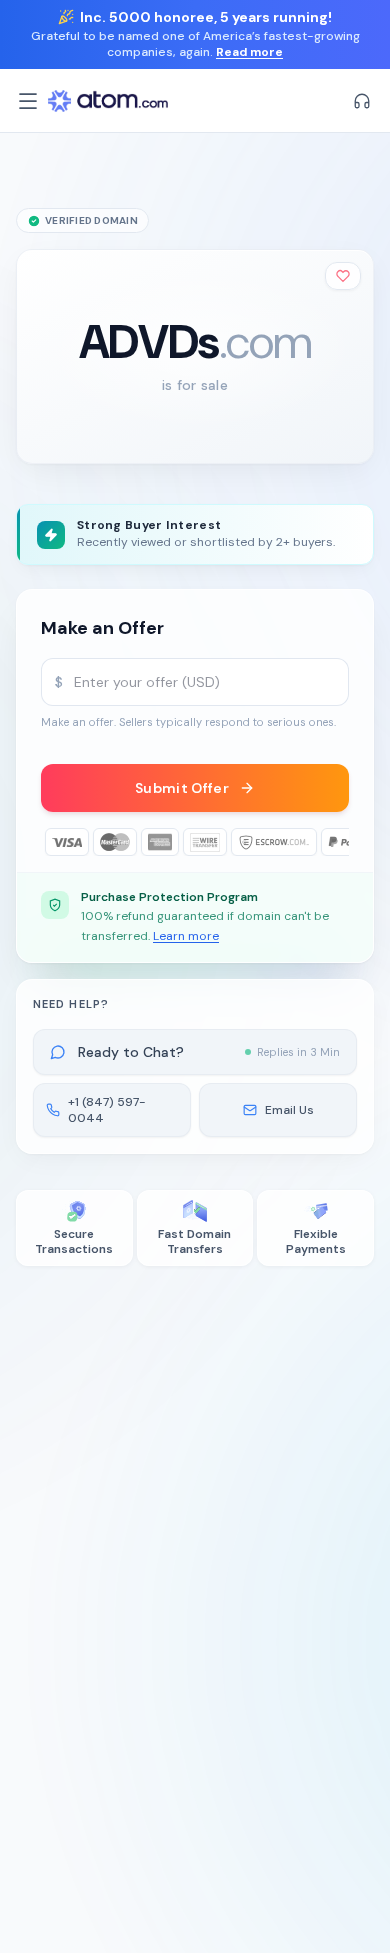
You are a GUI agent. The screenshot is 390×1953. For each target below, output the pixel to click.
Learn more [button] (186, 936)
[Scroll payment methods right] (335, 842)
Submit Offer (182, 788)
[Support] (362, 101)
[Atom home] (108, 101)
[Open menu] (28, 101)
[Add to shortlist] (343, 276)
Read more (249, 52)
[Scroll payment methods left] (55, 842)
